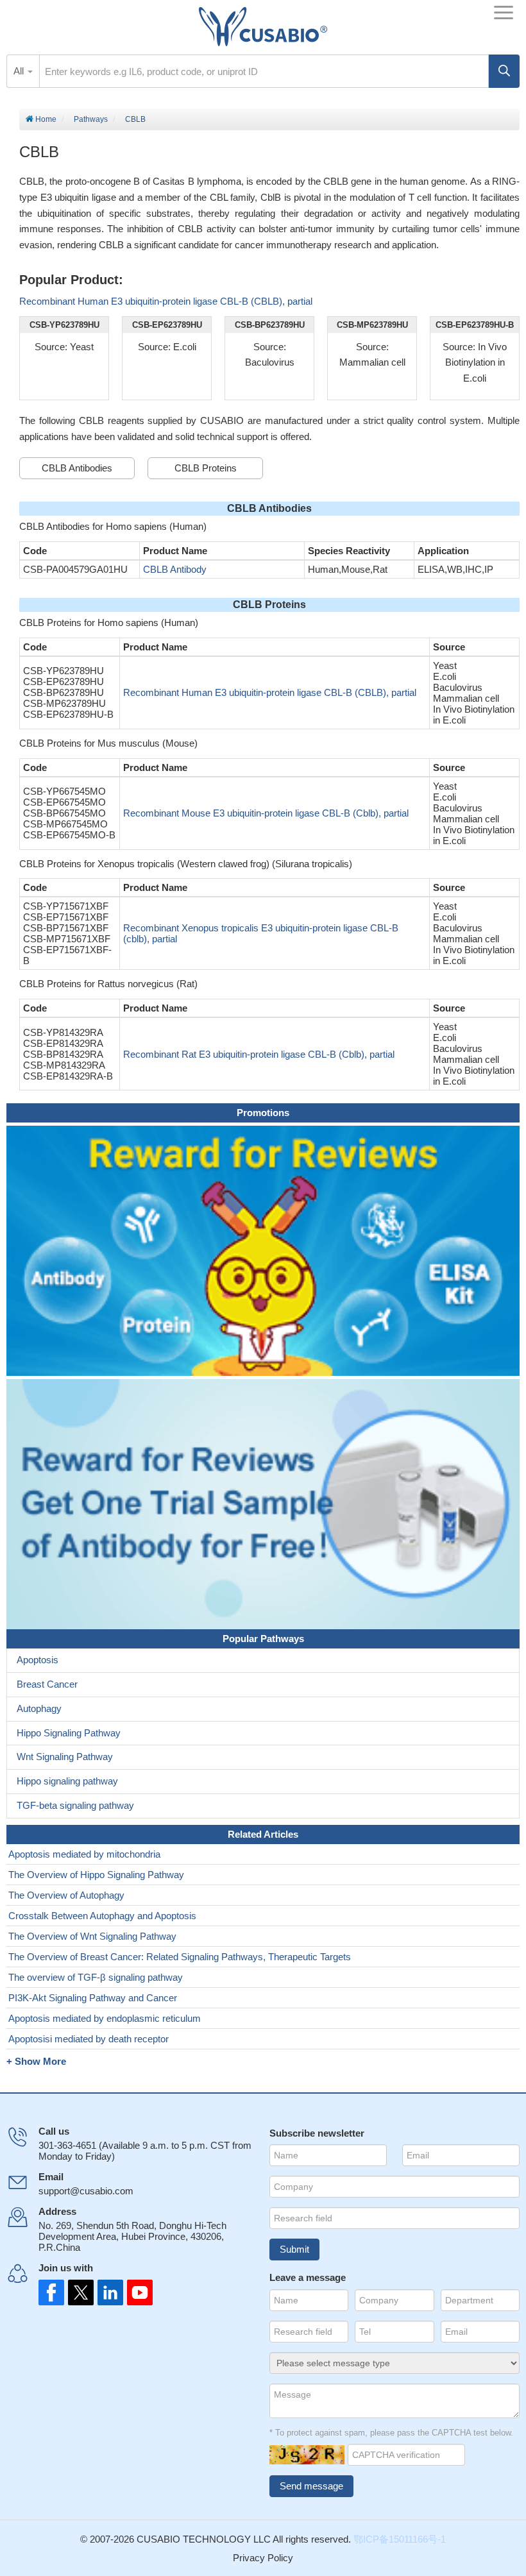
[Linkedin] (108, 2292)
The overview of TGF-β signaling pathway (96, 1977)
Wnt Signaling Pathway (65, 1757)
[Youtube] (136, 2292)
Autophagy (39, 1708)
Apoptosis (38, 1660)
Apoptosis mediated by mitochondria (84, 1854)
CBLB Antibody (175, 569)
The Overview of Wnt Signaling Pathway (92, 1936)
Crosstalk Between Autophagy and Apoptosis (102, 1916)
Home (45, 119)
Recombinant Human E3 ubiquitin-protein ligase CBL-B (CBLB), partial (166, 301)
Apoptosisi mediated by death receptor (89, 2039)
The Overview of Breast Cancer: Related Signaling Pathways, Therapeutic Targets (180, 1957)
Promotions (263, 1113)
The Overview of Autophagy (66, 1895)
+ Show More (36, 2061)
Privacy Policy (263, 2558)
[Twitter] (80, 2292)
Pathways (91, 119)
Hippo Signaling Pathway (69, 1733)
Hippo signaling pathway (67, 1781)
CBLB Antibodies (77, 468)
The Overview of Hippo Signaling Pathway (96, 1875)
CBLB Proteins (206, 468)
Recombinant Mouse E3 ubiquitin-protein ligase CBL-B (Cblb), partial (266, 813)
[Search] (504, 71)
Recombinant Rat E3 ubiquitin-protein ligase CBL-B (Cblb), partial (259, 1054)
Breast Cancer (47, 1684)
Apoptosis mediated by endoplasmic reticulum (105, 2018)
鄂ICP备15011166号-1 (400, 2539)
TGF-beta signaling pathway (75, 1805)
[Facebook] (51, 2292)
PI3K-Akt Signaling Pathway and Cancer (93, 1998)
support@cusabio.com (86, 2191)
